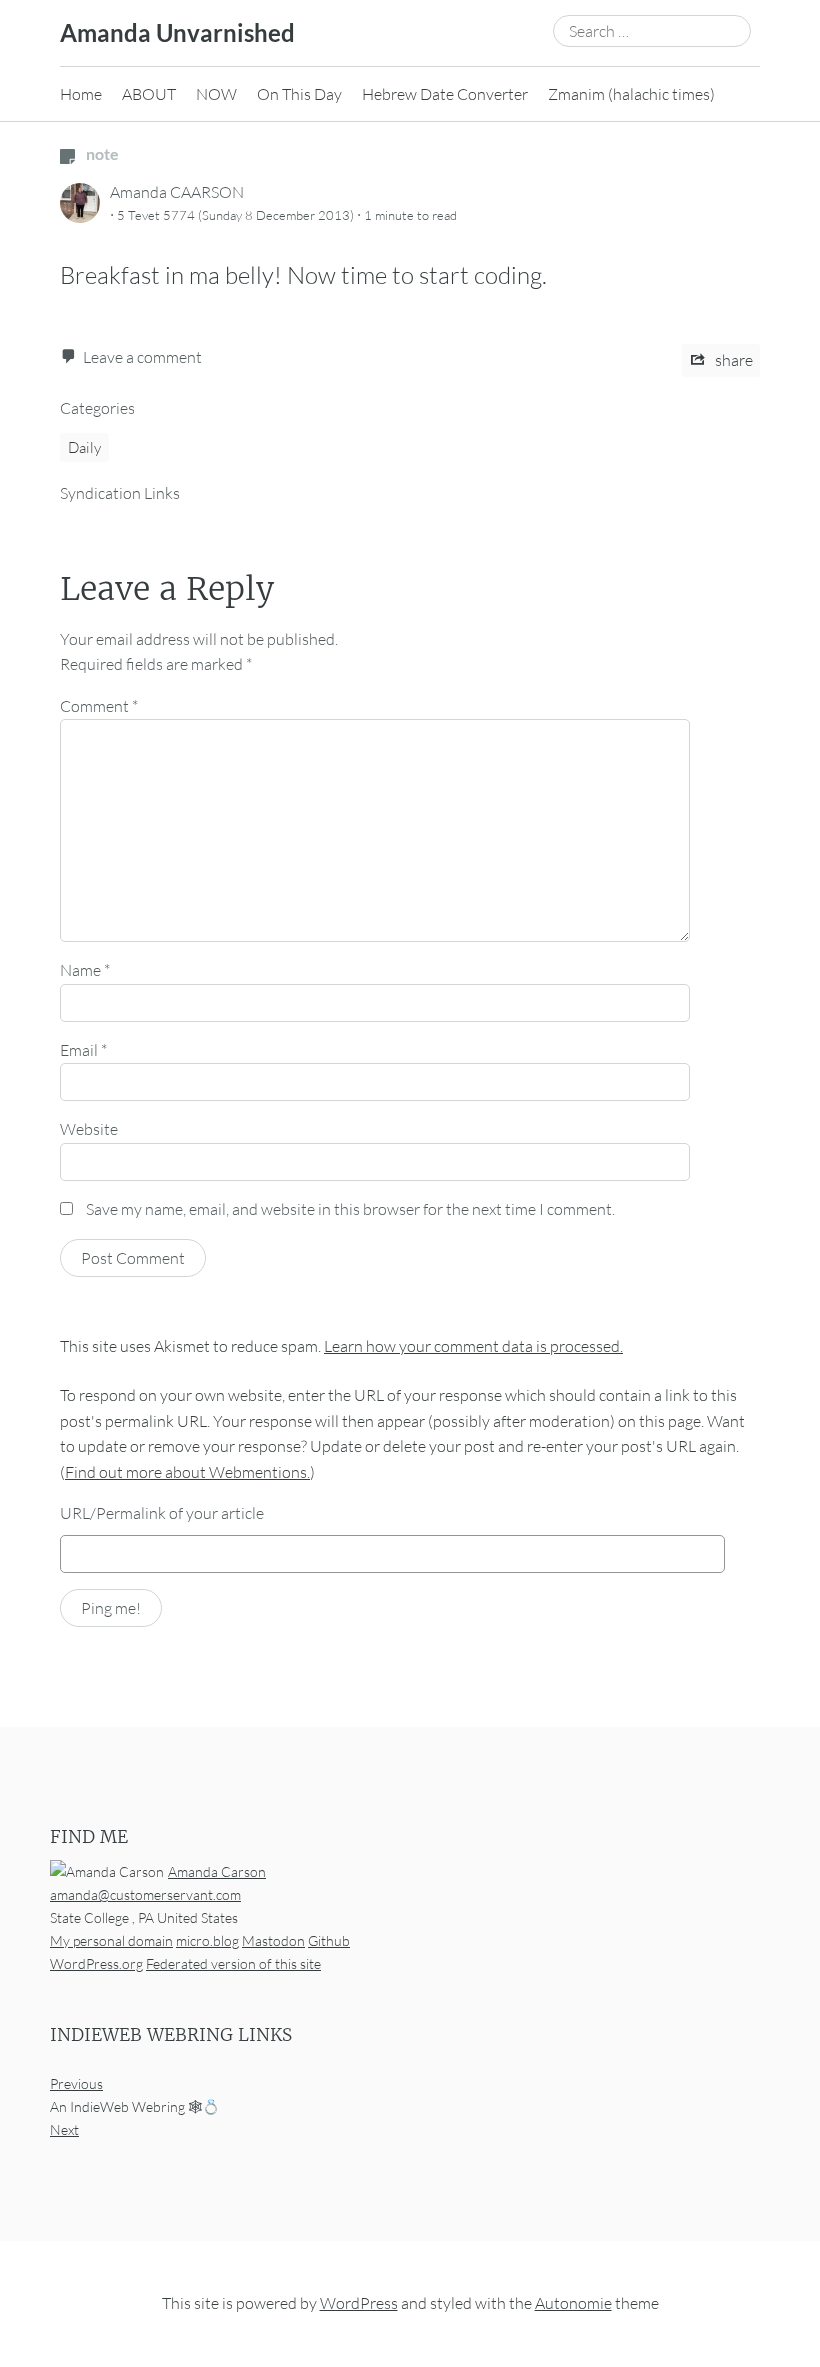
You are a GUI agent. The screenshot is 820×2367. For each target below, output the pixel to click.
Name (85, 970)
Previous (76, 2083)
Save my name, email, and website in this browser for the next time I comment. (350, 1209)
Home (81, 94)
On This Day (299, 94)
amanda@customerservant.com (145, 1894)
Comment (99, 706)
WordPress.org (96, 1963)
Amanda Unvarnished (177, 32)
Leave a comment (142, 357)
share (732, 360)
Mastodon (273, 1940)
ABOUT (149, 94)
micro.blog (207, 1940)
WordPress (359, 2303)
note (101, 153)
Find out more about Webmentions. (187, 1472)
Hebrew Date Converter (445, 94)
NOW (216, 94)
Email (83, 1050)
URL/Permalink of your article (162, 1513)
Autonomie (573, 2303)
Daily (84, 447)
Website (89, 1129)
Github (329, 1940)
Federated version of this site (233, 1963)
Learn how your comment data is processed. (473, 1346)
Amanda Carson (217, 1871)
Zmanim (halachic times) (631, 94)
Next (64, 2129)
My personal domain (111, 1940)
